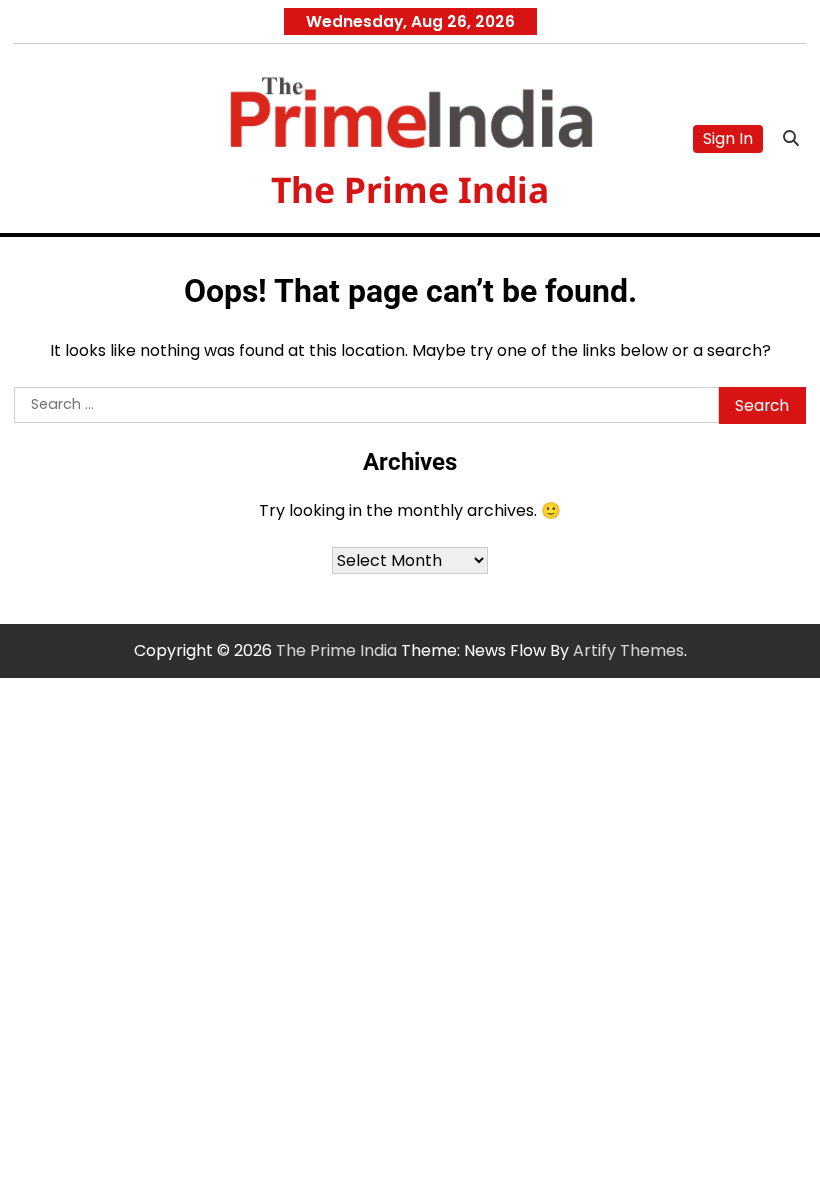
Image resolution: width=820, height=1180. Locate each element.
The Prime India (410, 189)
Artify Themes (628, 650)
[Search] (791, 139)
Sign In (728, 138)
